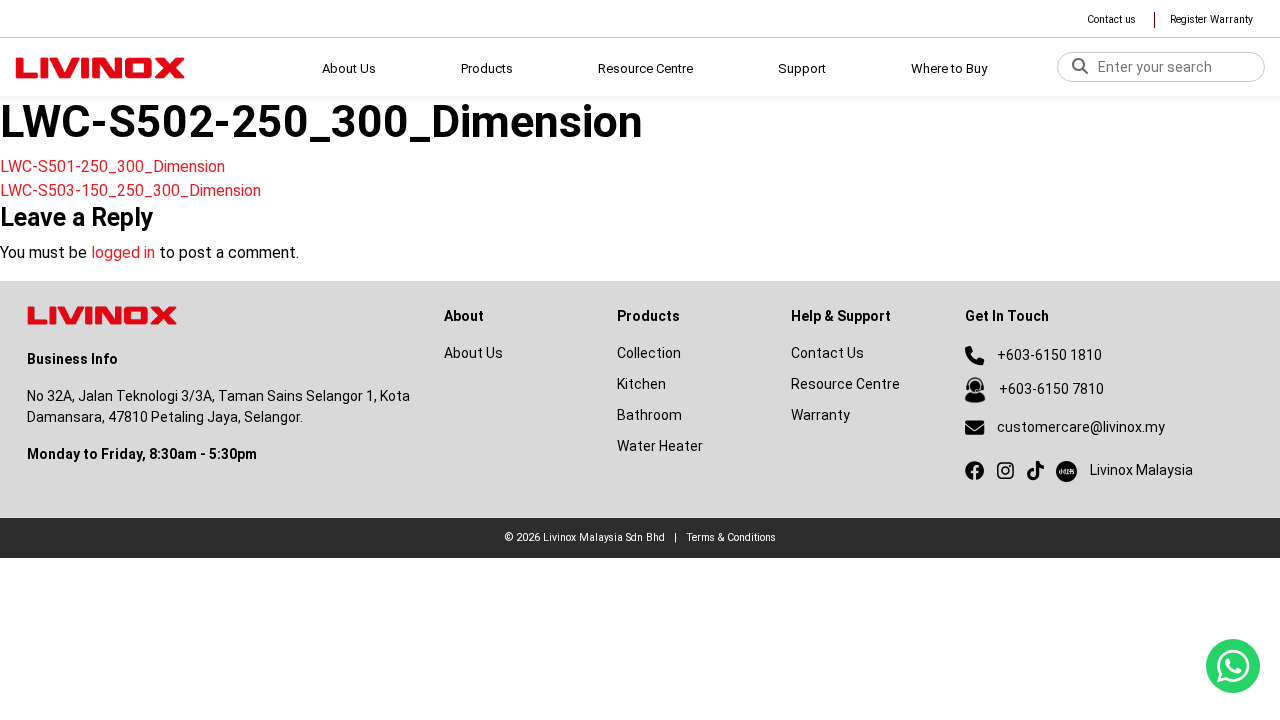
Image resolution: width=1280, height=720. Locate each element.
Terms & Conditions (731, 537)
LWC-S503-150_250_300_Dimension (130, 190)
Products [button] (487, 68)
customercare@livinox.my (1081, 427)
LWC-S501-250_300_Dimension (112, 166)
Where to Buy (949, 68)
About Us (349, 68)
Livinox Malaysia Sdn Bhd (604, 537)
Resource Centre (845, 384)
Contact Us (827, 353)
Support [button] (802, 68)
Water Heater (660, 446)
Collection (649, 353)
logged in (123, 252)
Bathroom (649, 415)
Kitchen (641, 384)
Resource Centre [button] (645, 68)
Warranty (820, 415)
